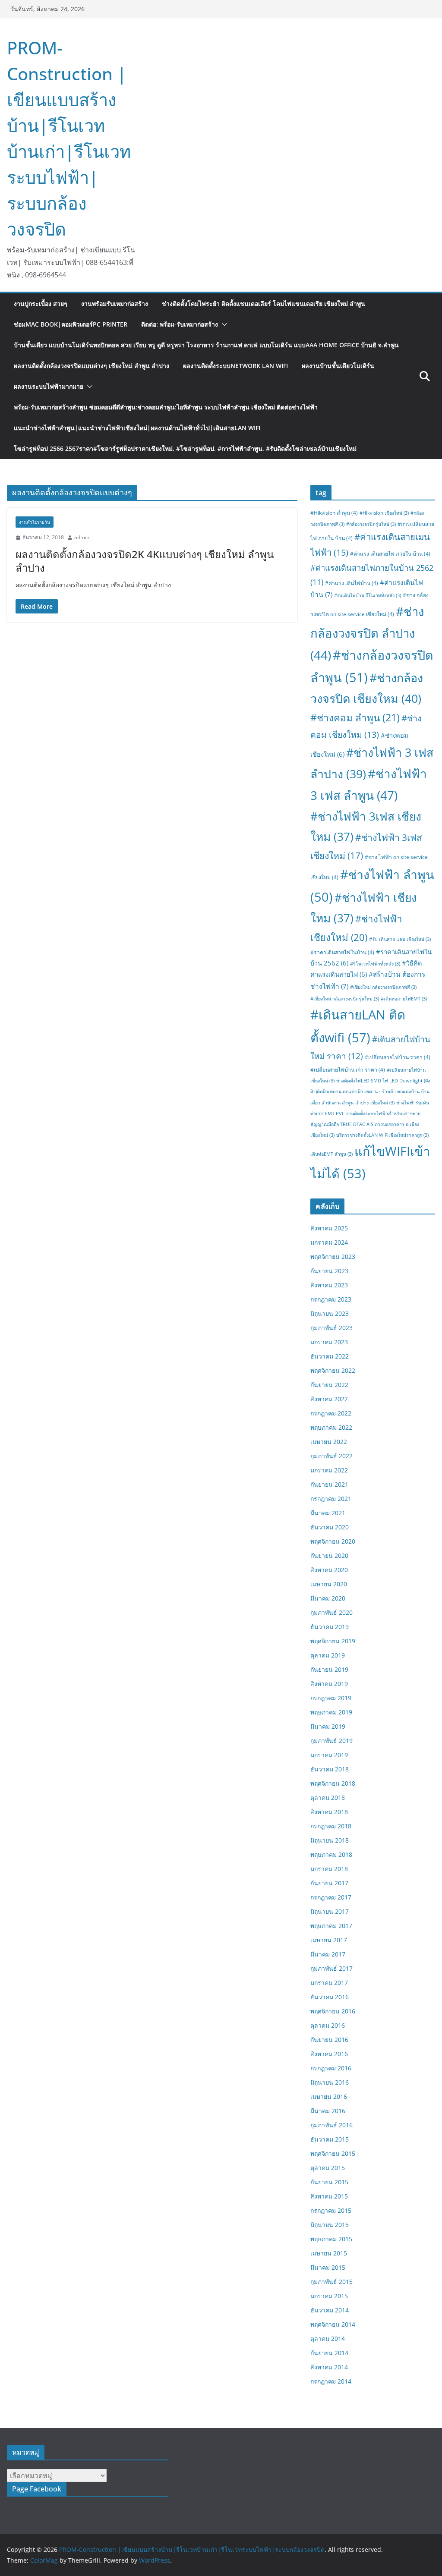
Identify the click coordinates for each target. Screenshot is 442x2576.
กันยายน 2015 (329, 2182)
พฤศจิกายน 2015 (333, 2153)
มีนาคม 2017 (328, 1954)
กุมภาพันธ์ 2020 (331, 1612)
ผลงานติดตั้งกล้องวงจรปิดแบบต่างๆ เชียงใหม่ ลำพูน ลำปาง (92, 366)
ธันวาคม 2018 (330, 1769)
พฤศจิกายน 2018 (333, 1783)
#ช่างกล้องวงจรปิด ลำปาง (367, 633)
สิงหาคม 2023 (329, 1285)
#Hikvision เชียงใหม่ (384, 513)
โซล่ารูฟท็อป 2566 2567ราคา (185, 448)
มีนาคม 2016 (328, 2111)
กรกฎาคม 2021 (331, 1499)
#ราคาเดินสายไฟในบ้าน (342, 952)
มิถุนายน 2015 (330, 2225)
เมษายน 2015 (329, 2253)
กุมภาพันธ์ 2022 (331, 1456)
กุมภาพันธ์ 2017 (331, 1968)
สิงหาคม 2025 (329, 1228)
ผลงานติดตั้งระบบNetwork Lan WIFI (235, 366)
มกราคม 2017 (329, 1983)
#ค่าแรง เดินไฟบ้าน (352, 583)
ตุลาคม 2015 (328, 2168)
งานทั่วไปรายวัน (35, 522)
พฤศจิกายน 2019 (333, 1641)
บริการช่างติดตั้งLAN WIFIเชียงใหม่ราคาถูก (382, 1135)
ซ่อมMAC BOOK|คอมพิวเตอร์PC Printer (71, 324)
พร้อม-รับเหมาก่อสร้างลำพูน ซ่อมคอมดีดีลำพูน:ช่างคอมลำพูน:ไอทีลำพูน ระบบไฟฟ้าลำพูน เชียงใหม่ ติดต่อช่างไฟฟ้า (166, 407)
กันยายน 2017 (329, 1883)
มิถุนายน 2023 (330, 1313)
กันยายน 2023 (329, 1271)
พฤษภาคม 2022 (331, 1427)
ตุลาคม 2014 (328, 2339)
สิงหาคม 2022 (329, 1399)
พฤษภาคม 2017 (331, 1926)
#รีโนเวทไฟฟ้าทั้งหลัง (375, 964)
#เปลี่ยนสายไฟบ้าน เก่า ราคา (348, 1070)
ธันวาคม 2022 (330, 1356)
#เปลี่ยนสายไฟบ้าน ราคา (398, 1057)
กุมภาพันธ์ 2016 (331, 2125)
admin (82, 537)
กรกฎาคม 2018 (331, 1826)
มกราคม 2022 (329, 1470)
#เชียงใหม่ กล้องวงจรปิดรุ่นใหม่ (345, 999)
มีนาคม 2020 (328, 1598)
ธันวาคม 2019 (330, 1627)
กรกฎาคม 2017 (331, 1897)
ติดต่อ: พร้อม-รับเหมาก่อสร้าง (180, 324)
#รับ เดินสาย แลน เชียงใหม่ (400, 939)
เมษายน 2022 (329, 1442)
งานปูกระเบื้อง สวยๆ (41, 304)
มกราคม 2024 (329, 1242)
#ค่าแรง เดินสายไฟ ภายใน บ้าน (390, 554)
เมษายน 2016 (329, 2096)
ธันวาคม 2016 (330, 1997)
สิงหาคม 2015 (329, 2196)
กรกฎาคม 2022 (331, 1413)
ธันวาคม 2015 (330, 2139)
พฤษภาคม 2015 (331, 2239)
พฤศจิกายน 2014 (333, 2324)
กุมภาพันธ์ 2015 (331, 2282)
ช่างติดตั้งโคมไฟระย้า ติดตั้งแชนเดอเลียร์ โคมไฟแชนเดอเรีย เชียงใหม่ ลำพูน (264, 304)
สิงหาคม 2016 (329, 2054)
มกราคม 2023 (329, 1342)
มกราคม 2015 (329, 2296)
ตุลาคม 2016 (328, 2025)
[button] (223, 324)
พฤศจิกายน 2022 (333, 1370)
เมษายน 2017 (329, 1940)
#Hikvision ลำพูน (334, 513)
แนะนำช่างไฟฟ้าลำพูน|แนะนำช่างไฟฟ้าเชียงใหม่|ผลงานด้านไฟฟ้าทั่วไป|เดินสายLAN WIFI (137, 428)
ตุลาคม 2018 (328, 1798)
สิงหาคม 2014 (329, 2367)
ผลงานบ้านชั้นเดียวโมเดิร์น (338, 366)
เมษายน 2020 (329, 1584)
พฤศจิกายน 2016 (333, 2011)
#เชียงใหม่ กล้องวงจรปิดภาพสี (383, 987)
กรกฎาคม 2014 (331, 2381)
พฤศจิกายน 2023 (333, 1257)
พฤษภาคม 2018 (331, 1854)
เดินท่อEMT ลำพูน (331, 1154)
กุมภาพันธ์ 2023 (331, 1328)
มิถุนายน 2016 (330, 2082)
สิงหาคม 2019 (329, 1684)
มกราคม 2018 (329, 1869)
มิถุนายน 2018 (330, 1840)
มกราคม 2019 (329, 1755)
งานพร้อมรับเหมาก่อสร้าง (115, 304)
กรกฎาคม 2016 (331, 2068)
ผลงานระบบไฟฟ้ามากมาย (49, 386)
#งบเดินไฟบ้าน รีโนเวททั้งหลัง (368, 595)
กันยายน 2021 (329, 1484)
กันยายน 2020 (329, 1555)
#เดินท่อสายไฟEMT (404, 999)
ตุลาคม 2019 (328, 1655)
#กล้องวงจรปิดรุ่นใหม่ (371, 524)
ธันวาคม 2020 (330, 1527)
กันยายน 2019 (329, 1669)
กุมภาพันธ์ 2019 (331, 1741)
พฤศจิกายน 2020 (333, 1541)
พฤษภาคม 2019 (331, 1712)
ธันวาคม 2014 (330, 2310)
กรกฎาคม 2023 (331, 1299)
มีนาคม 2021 (328, 1513)
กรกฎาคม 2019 (331, 1698)
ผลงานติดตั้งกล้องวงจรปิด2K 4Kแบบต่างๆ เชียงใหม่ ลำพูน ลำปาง (145, 561)
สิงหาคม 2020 (329, 1570)
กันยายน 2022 (329, 1385)
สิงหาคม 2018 (329, 1812)
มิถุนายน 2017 (330, 1911)
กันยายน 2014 (329, 2353)
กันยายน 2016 (329, 2040)
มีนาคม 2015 (328, 2267)
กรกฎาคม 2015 (331, 2210)
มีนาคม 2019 (328, 1726)
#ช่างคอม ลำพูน (355, 718)
